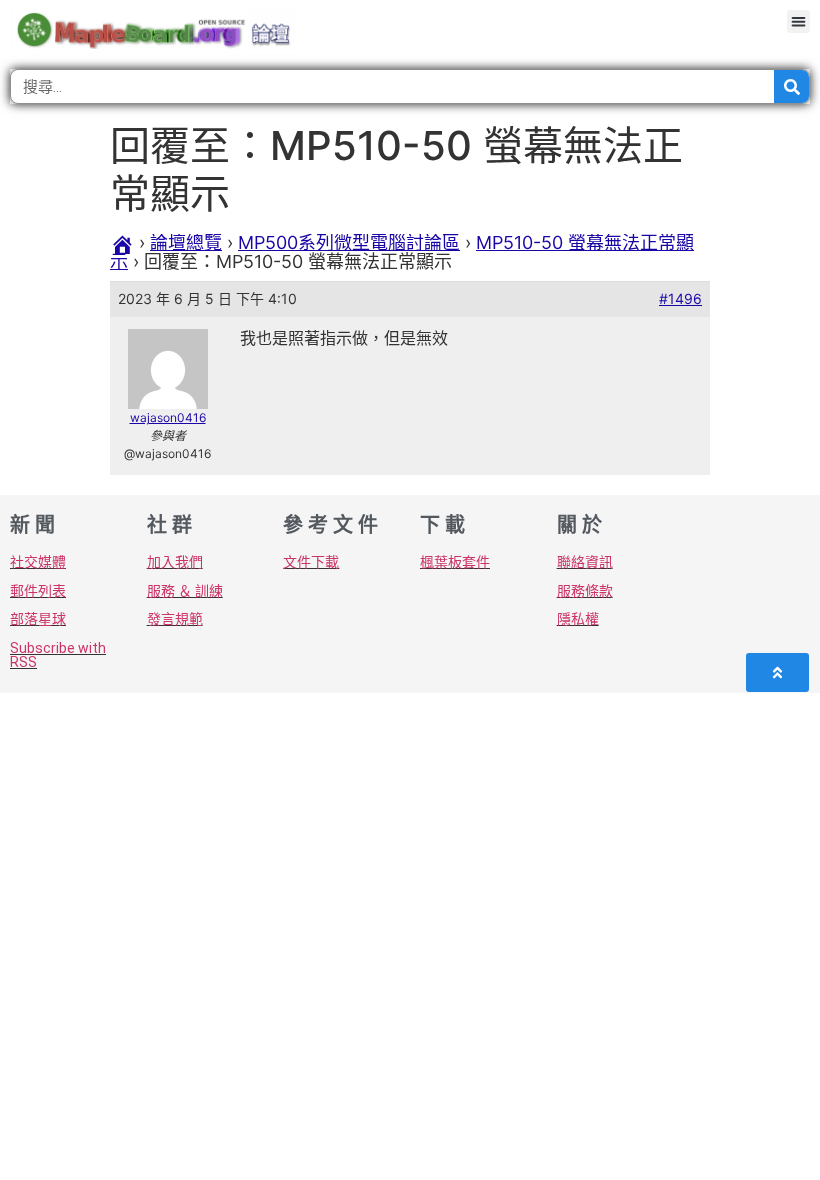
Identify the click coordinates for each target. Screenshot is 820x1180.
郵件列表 (38, 591)
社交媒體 (38, 562)
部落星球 (38, 619)
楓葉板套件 (455, 562)
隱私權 (578, 619)
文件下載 (311, 562)
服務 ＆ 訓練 (185, 591)
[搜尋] (791, 86)
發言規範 (175, 619)
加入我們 (175, 562)
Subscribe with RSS (58, 655)
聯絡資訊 (585, 562)
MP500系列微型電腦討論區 (349, 242)
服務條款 (585, 591)
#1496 (680, 298)
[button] (798, 21)
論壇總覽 (186, 242)
